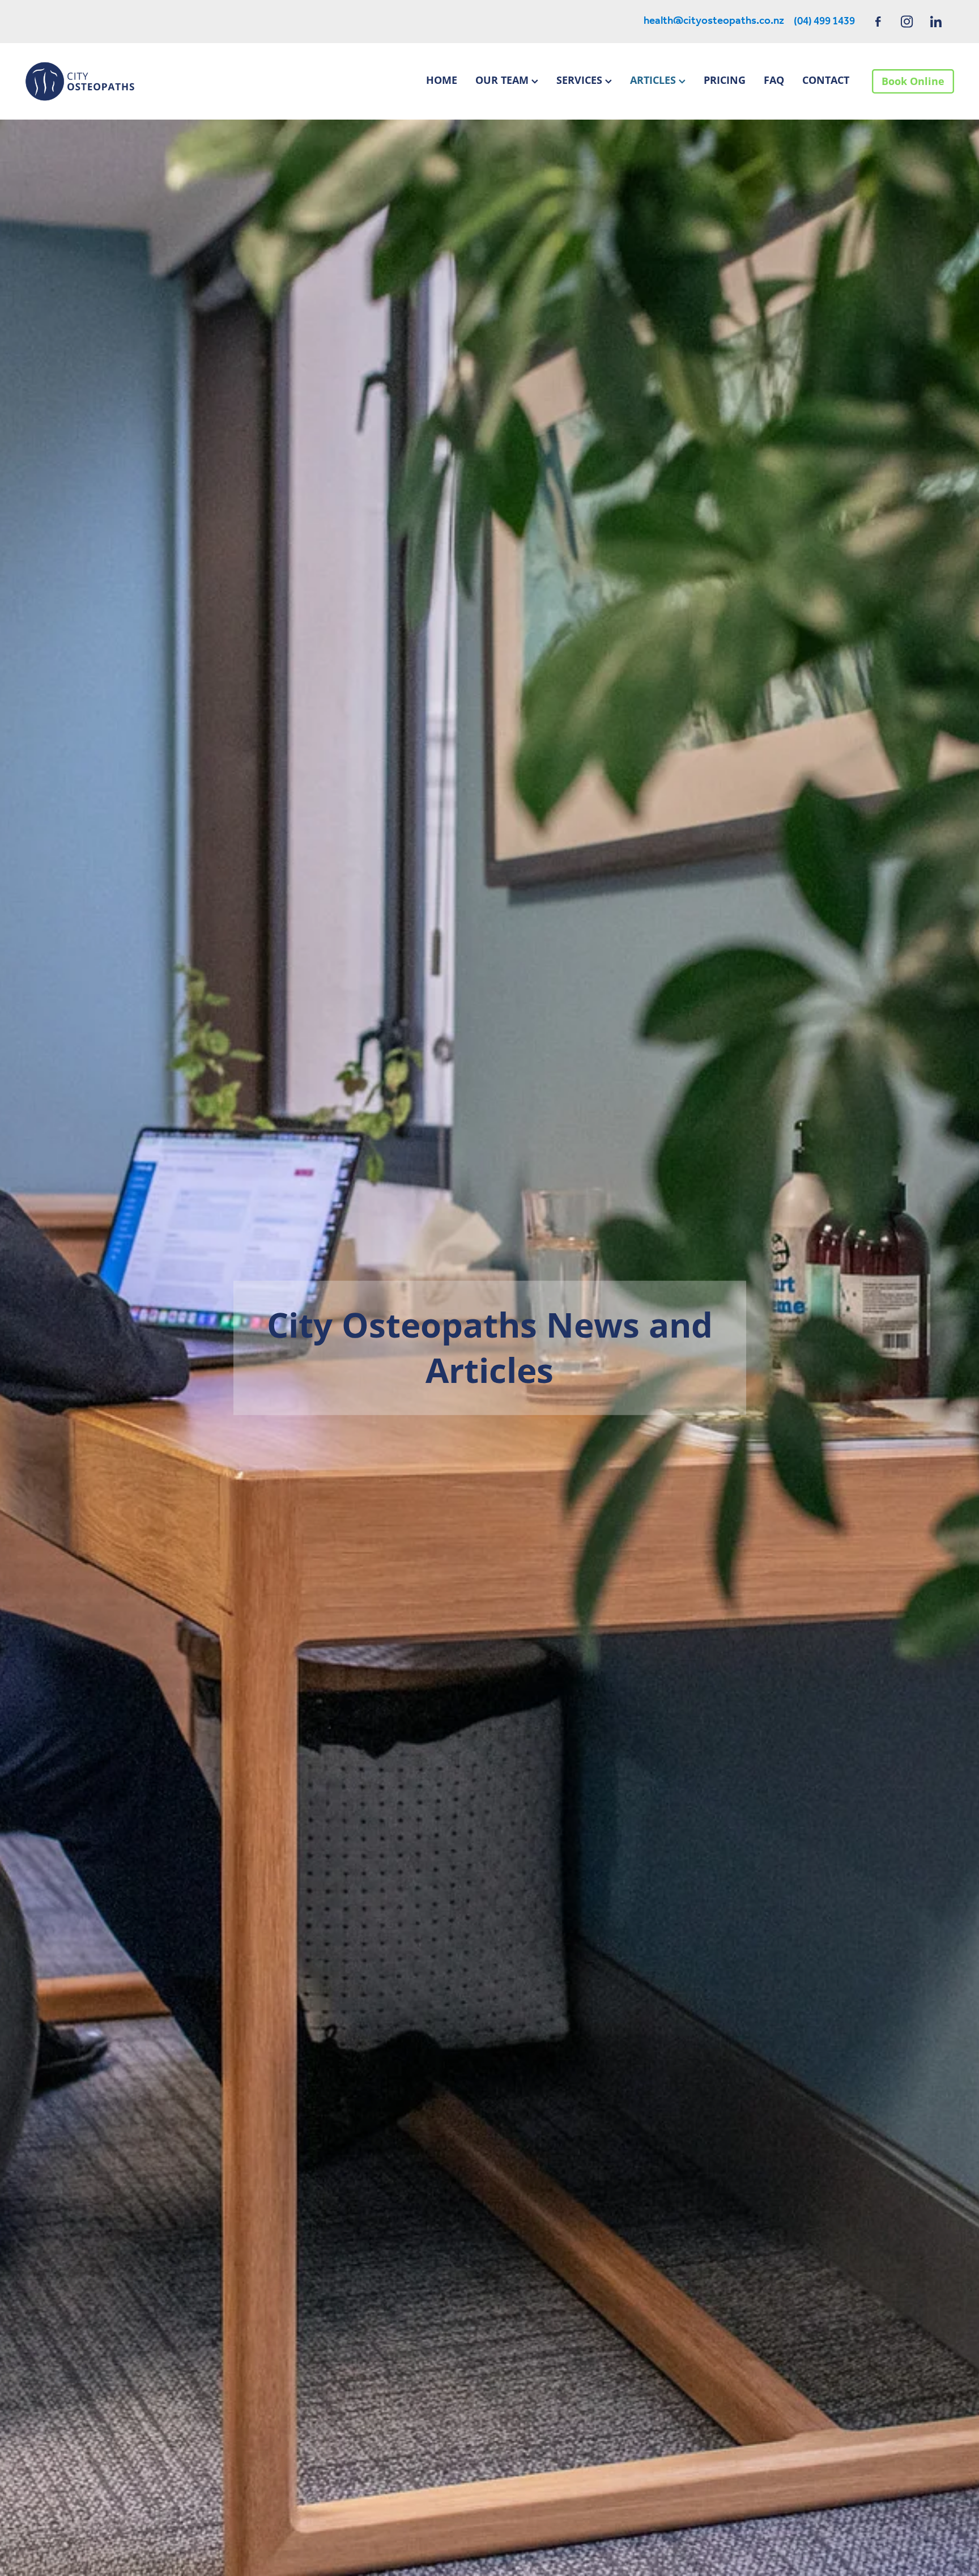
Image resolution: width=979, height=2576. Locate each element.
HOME (442, 80)
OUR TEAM (503, 80)
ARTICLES (654, 80)
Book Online (913, 81)
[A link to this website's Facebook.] (878, 21)
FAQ (774, 80)
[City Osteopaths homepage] (118, 81)
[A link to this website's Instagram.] (907, 21)
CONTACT (826, 80)
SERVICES (581, 80)
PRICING (725, 80)
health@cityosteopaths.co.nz (714, 22)
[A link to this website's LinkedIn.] (936, 21)
